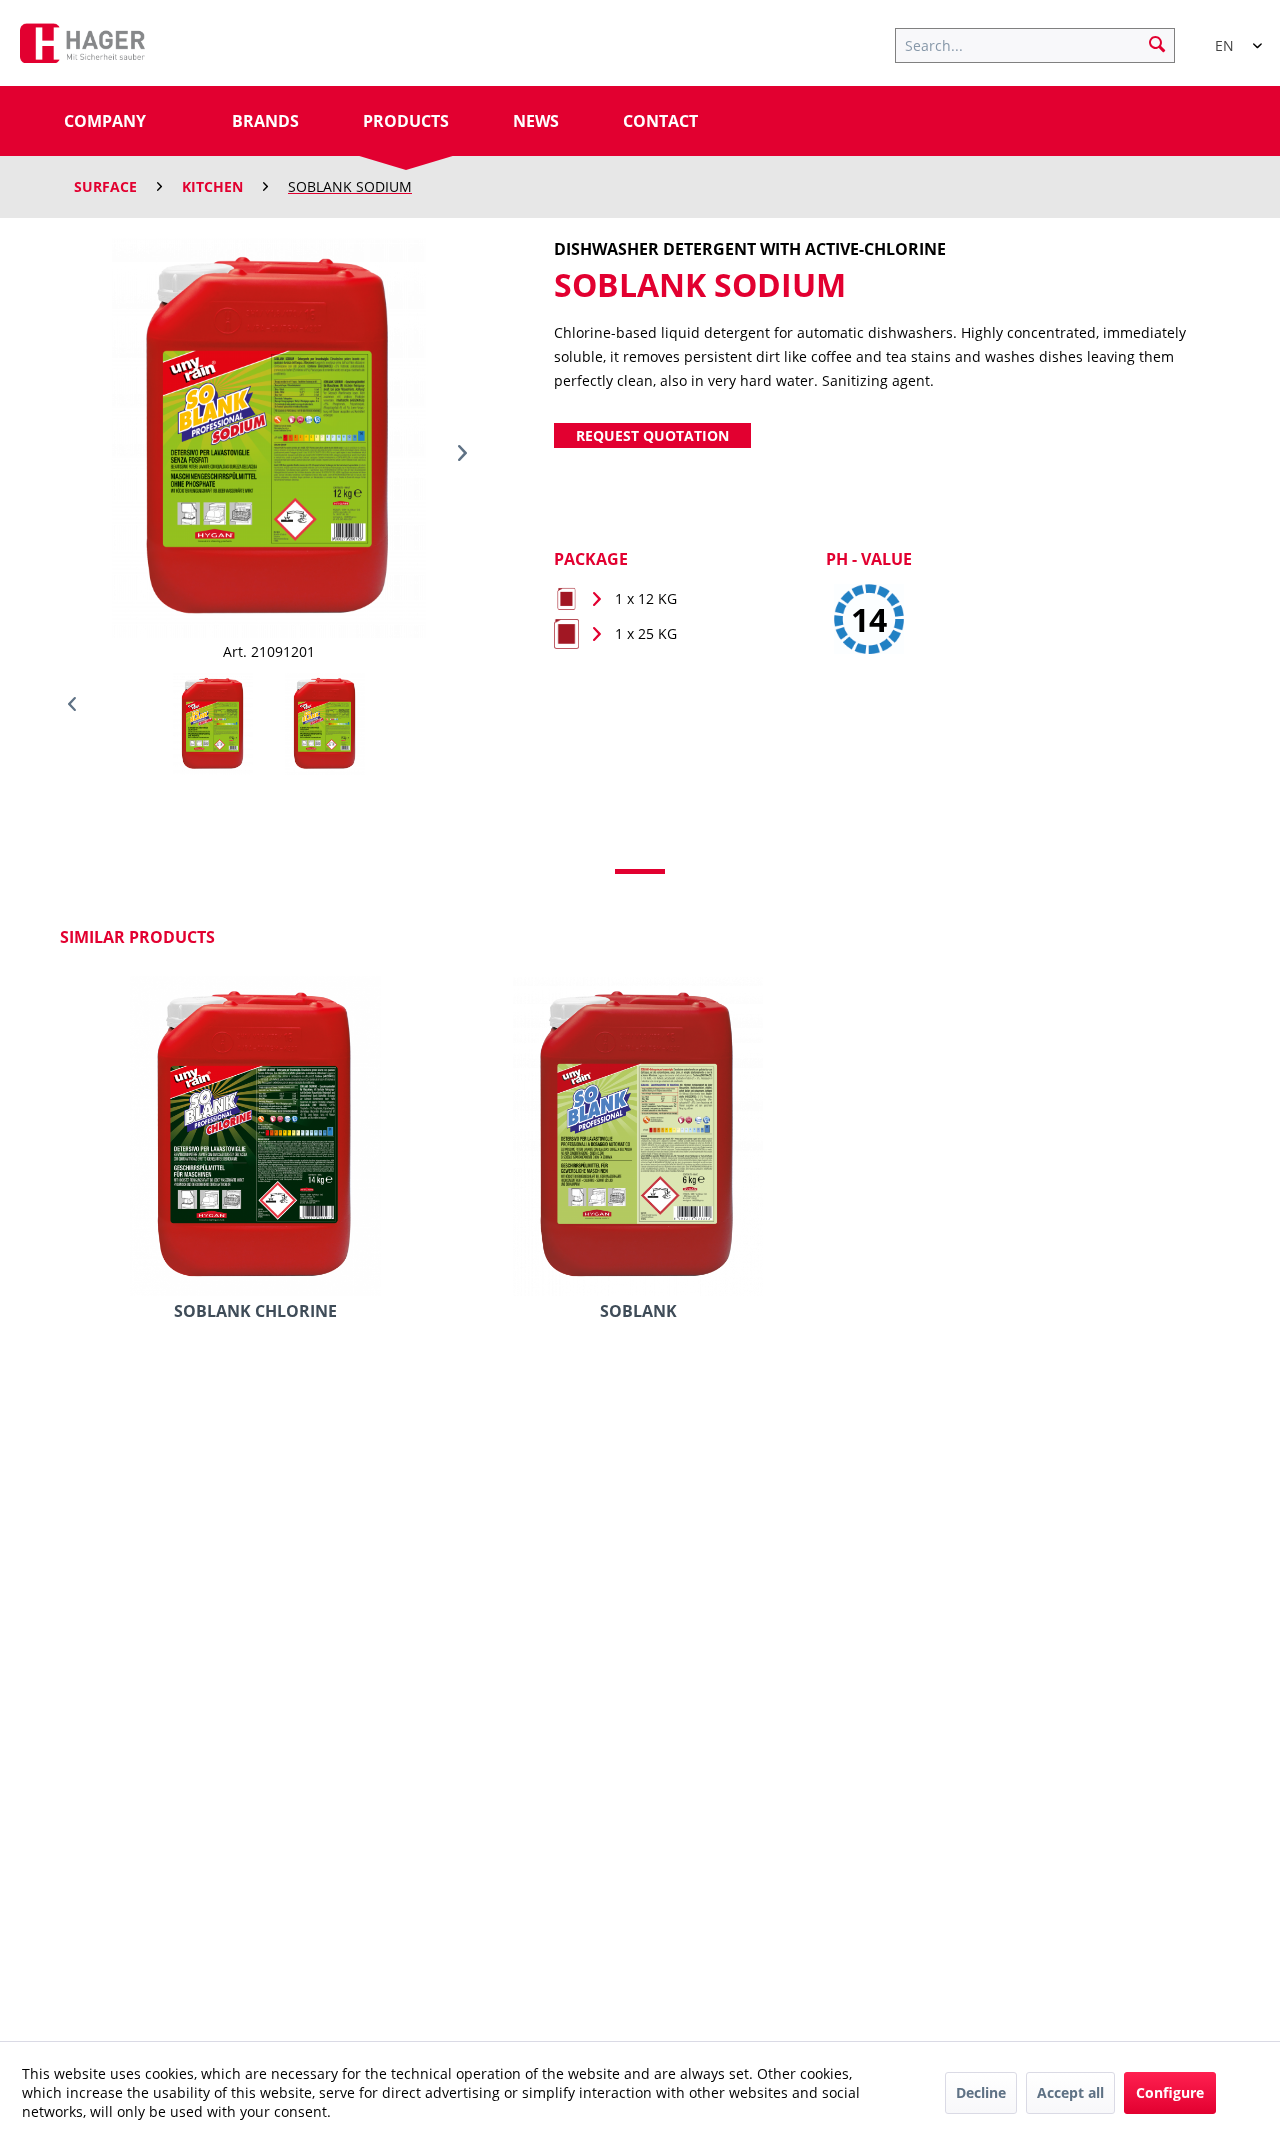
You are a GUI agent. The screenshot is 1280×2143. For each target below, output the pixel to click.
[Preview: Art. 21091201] (213, 724)
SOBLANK (638, 1311)
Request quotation (652, 435)
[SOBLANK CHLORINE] (255, 1136)
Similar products (137, 937)
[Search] (1157, 43)
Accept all (1070, 2092)
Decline (981, 2092)
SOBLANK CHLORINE (255, 1311)
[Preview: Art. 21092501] (325, 724)
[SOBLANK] (637, 1136)
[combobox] (1230, 37)
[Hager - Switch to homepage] (82, 48)
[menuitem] (1045, 43)
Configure (1170, 2092)
